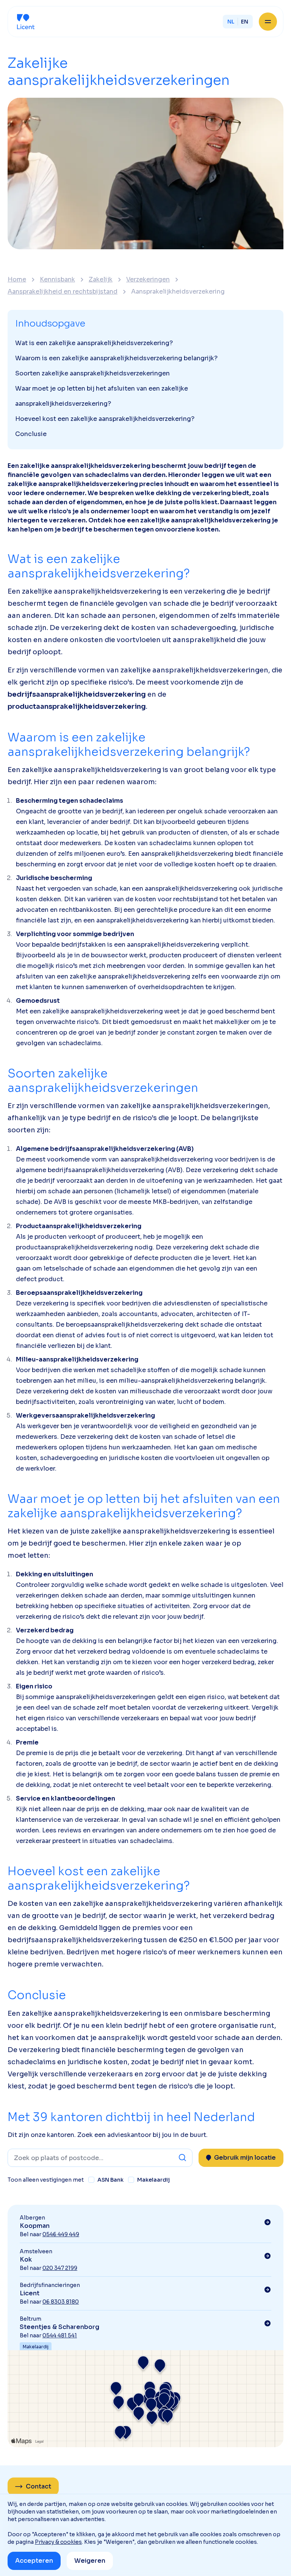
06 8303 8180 (61, 2302)
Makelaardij (153, 2180)
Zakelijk (101, 280)
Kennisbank (57, 280)
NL (231, 22)
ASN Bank (110, 2180)
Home (17, 280)
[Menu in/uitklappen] (268, 22)
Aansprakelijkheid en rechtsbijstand (63, 292)
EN (245, 22)
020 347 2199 (60, 2268)
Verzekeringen (148, 280)
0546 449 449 (61, 2234)
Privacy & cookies (58, 2542)
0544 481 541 (60, 2335)
